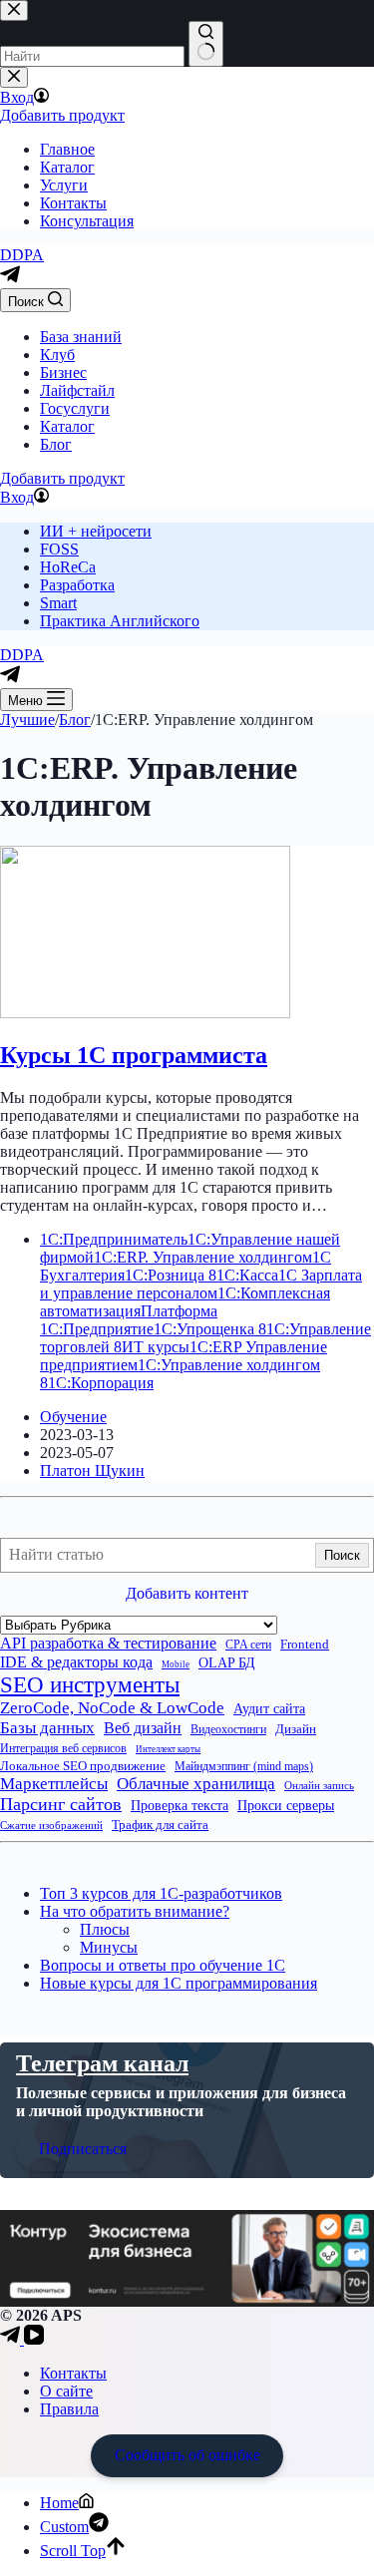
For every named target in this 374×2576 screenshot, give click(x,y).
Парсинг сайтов (61, 1804)
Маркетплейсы (54, 1784)
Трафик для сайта (160, 1825)
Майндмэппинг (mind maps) (244, 1767)
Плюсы (105, 1929)
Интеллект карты (168, 1749)
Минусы (109, 1947)
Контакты (73, 2373)
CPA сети (248, 1645)
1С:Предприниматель (114, 1239)
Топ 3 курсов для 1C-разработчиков (161, 1893)
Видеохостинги (228, 1730)
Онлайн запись (319, 1785)
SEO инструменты (90, 1685)
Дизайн (296, 1729)
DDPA (22, 255)
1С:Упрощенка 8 (210, 1329)
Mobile (176, 1664)
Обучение (73, 1417)
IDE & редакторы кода (76, 1662)
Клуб (57, 355)
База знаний (81, 337)
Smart (58, 603)
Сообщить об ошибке (187, 2455)
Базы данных (47, 1728)
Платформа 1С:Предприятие (129, 1320)
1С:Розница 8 (171, 1275)
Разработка (77, 585)
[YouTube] (34, 2339)
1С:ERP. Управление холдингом (203, 1257)
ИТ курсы (156, 1347)
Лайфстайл (77, 390)
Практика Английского (120, 621)
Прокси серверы (286, 1805)
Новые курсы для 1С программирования (179, 1983)
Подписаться (83, 2149)
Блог (56, 444)
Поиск (342, 1555)
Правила (69, 2409)
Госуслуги (75, 408)
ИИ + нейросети (96, 531)
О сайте (66, 2391)
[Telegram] (10, 279)
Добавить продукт (62, 478)
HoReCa (68, 567)
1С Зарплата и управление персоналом (201, 1284)
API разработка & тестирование (108, 1643)
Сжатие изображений (51, 1825)
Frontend (305, 1645)
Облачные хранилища (196, 1784)
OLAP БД (227, 1663)
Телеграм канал (102, 2063)
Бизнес (63, 372)
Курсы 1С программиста (134, 1055)
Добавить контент (187, 1593)
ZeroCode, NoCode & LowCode (112, 1708)
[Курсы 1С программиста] (145, 1013)
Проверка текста (180, 1806)
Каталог (67, 426)
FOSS (59, 549)
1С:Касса (247, 1275)
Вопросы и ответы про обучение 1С (163, 1965)
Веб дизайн (143, 1728)
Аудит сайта (269, 1708)
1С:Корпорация (101, 1383)
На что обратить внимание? (135, 1911)
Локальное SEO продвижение (83, 1766)
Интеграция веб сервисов (63, 1749)
